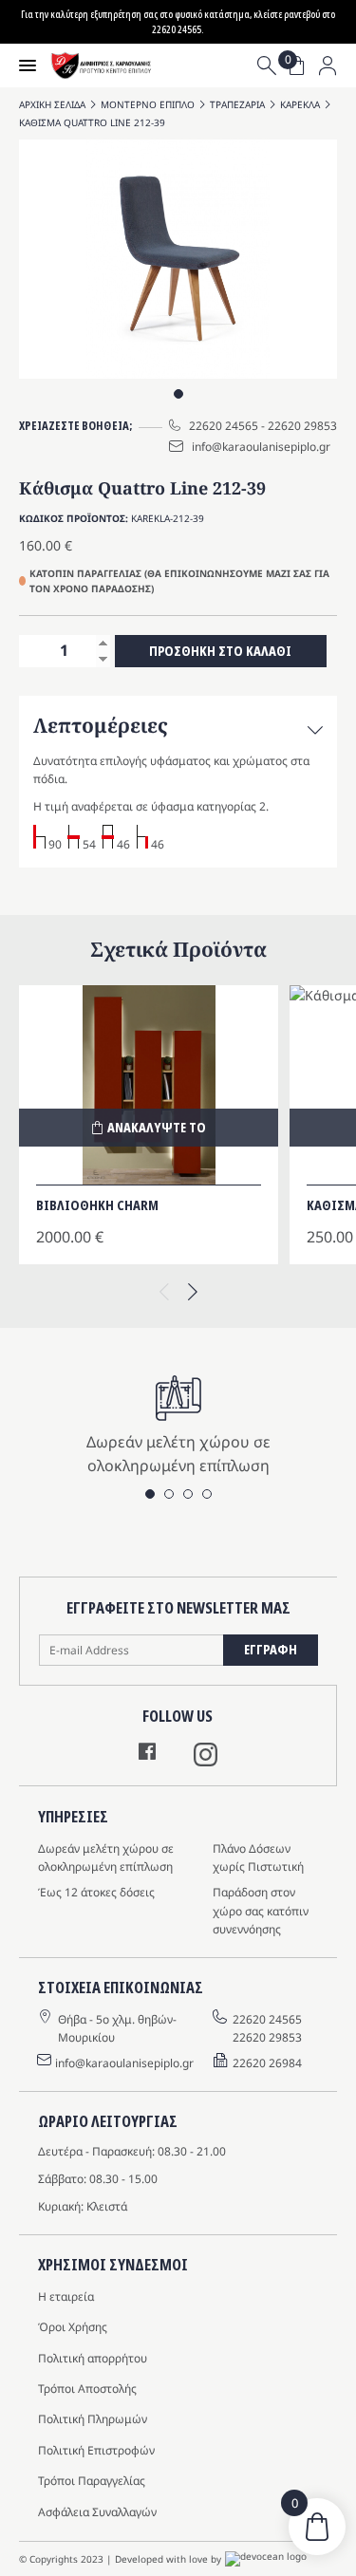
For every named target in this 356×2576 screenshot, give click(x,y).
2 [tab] (169, 1494)
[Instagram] (206, 1761)
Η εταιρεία (66, 2296)
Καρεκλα (300, 104)
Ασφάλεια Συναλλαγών (97, 2512)
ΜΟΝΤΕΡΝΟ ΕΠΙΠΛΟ (148, 104)
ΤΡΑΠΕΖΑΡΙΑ (237, 104)
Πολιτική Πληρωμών (93, 2419)
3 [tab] (188, 1494)
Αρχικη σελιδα (52, 104)
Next (193, 1288)
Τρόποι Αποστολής (87, 2389)
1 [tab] (178, 394)
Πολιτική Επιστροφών (96, 2450)
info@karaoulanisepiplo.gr (261, 447)
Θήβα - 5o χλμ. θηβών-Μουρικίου (117, 2028)
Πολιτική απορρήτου (93, 2358)
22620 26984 (267, 2063)
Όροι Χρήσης (73, 2327)
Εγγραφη (271, 1649)
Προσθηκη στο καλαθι (220, 651)
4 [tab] (207, 1494)
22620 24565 (224, 426)
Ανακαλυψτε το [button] (157, 1127)
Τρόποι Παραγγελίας (92, 2481)
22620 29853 (302, 426)
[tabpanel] (178, 259)
